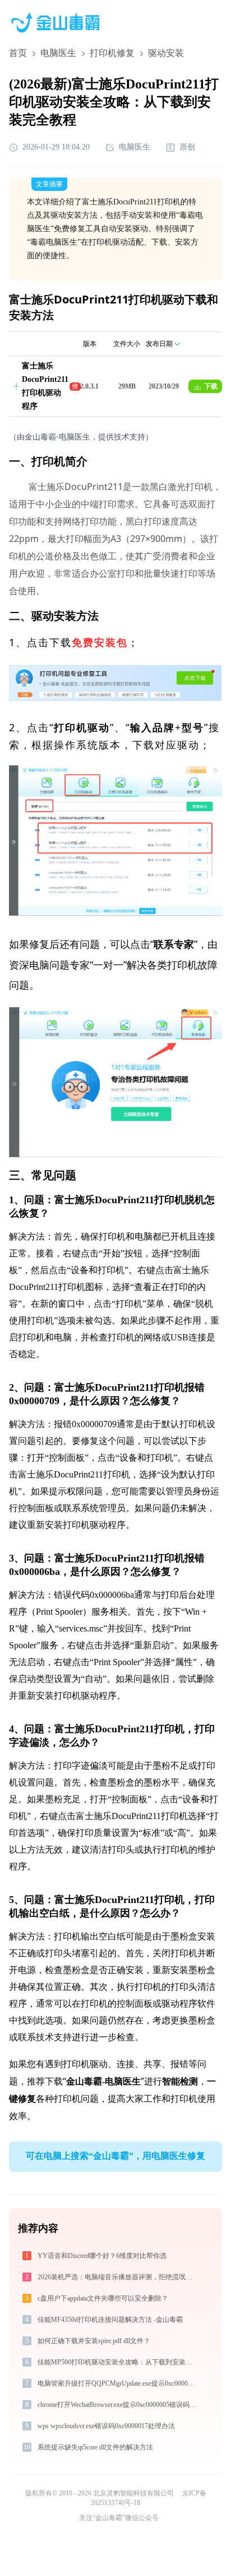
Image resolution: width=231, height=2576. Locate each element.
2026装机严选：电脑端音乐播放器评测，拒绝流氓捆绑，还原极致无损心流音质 (118, 2277)
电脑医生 (58, 53)
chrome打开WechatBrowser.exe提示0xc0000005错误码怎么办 (118, 2405)
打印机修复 (112, 53)
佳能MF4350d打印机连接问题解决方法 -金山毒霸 (110, 2320)
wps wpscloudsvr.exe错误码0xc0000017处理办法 (106, 2426)
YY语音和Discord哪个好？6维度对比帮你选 (102, 2256)
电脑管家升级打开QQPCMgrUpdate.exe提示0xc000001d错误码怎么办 (118, 2383)
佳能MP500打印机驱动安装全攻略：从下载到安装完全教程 (118, 2362)
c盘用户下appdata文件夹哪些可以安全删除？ (103, 2298)
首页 (18, 53)
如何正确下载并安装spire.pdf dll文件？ (94, 2341)
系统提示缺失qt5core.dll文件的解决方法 (95, 2447)
